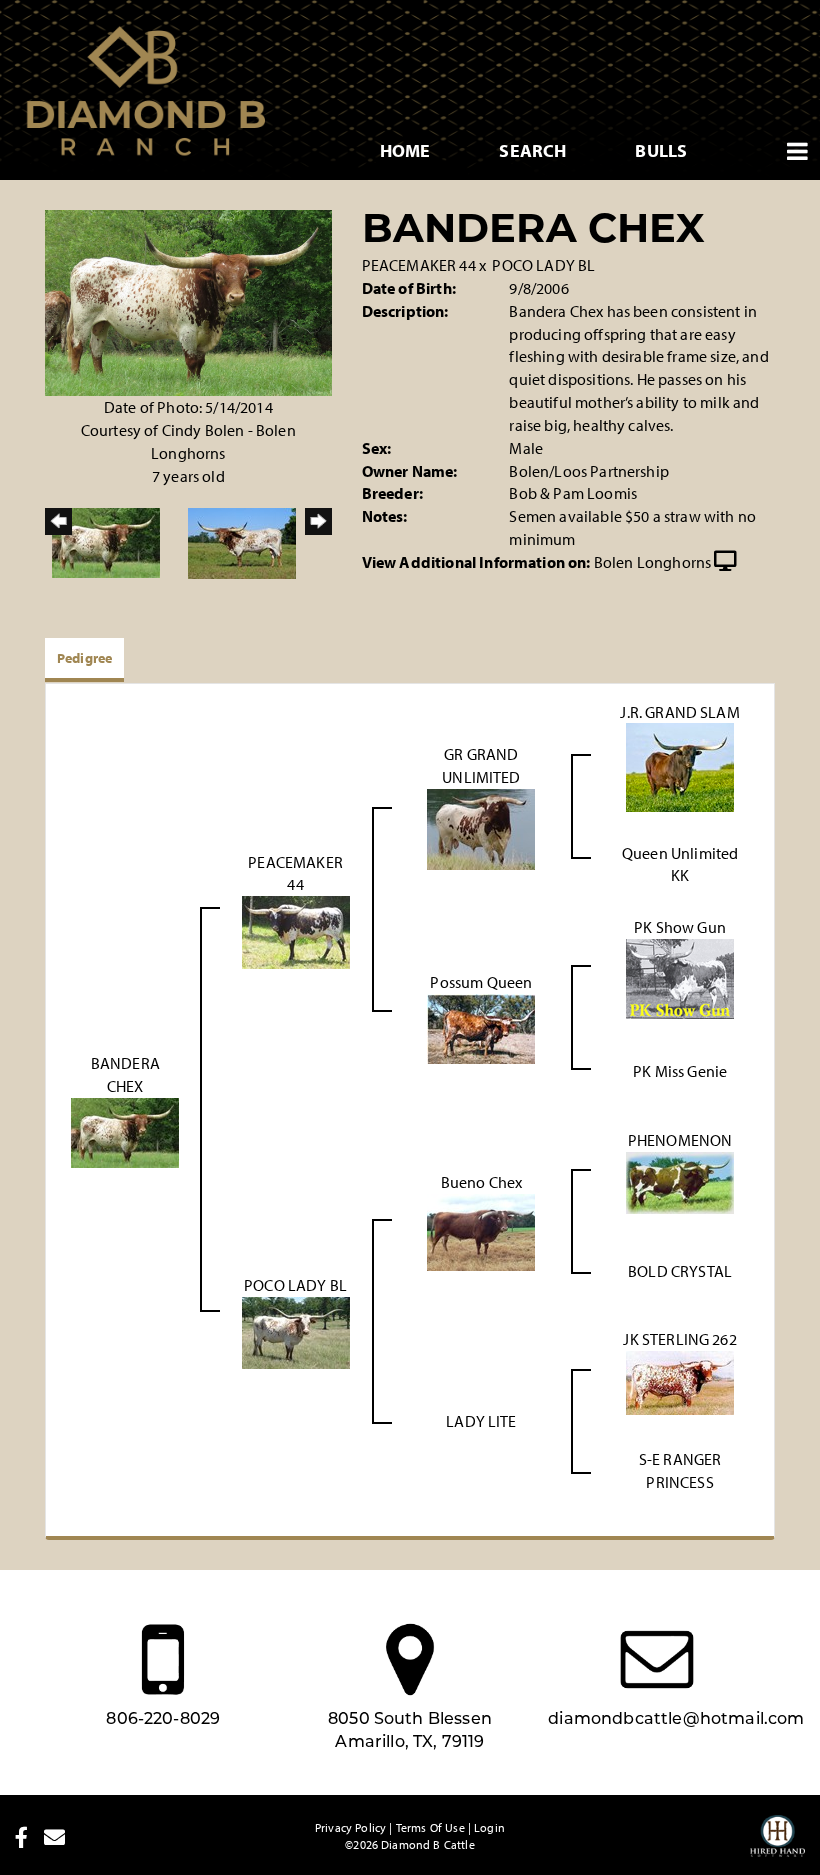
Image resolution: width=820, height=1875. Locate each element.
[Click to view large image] (188, 301)
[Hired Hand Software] (777, 1845)
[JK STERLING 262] (680, 1381)
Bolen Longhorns (652, 562)
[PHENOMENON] (680, 1181)
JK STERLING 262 (679, 1339)
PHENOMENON (680, 1140)
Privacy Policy (350, 1827)
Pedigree (84, 658)
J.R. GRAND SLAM (679, 712)
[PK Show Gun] (680, 977)
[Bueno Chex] (481, 1231)
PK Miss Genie (680, 1071)
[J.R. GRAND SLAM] (680, 766)
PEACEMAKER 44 (419, 265)
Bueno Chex (482, 1182)
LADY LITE (481, 1421)
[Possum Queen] (481, 1027)
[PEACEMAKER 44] (296, 931)
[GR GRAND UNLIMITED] (481, 827)
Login (489, 1827)
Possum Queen (481, 982)
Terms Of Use (430, 1827)
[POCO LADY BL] (296, 1331)
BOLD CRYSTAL (680, 1271)
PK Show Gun (680, 927)
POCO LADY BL (543, 265)
